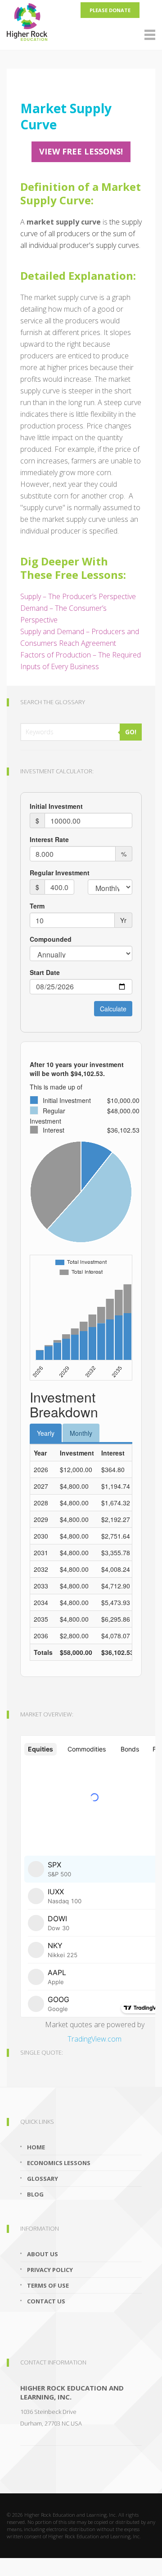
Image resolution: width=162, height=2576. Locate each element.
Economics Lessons (59, 2163)
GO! (131, 732)
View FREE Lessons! (81, 151)
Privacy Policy (50, 2270)
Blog (35, 2194)
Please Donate (110, 10)
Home (36, 2147)
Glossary (43, 2179)
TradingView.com (94, 2039)
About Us (43, 2254)
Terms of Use (48, 2285)
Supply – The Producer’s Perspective (78, 596)
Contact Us (46, 2301)
